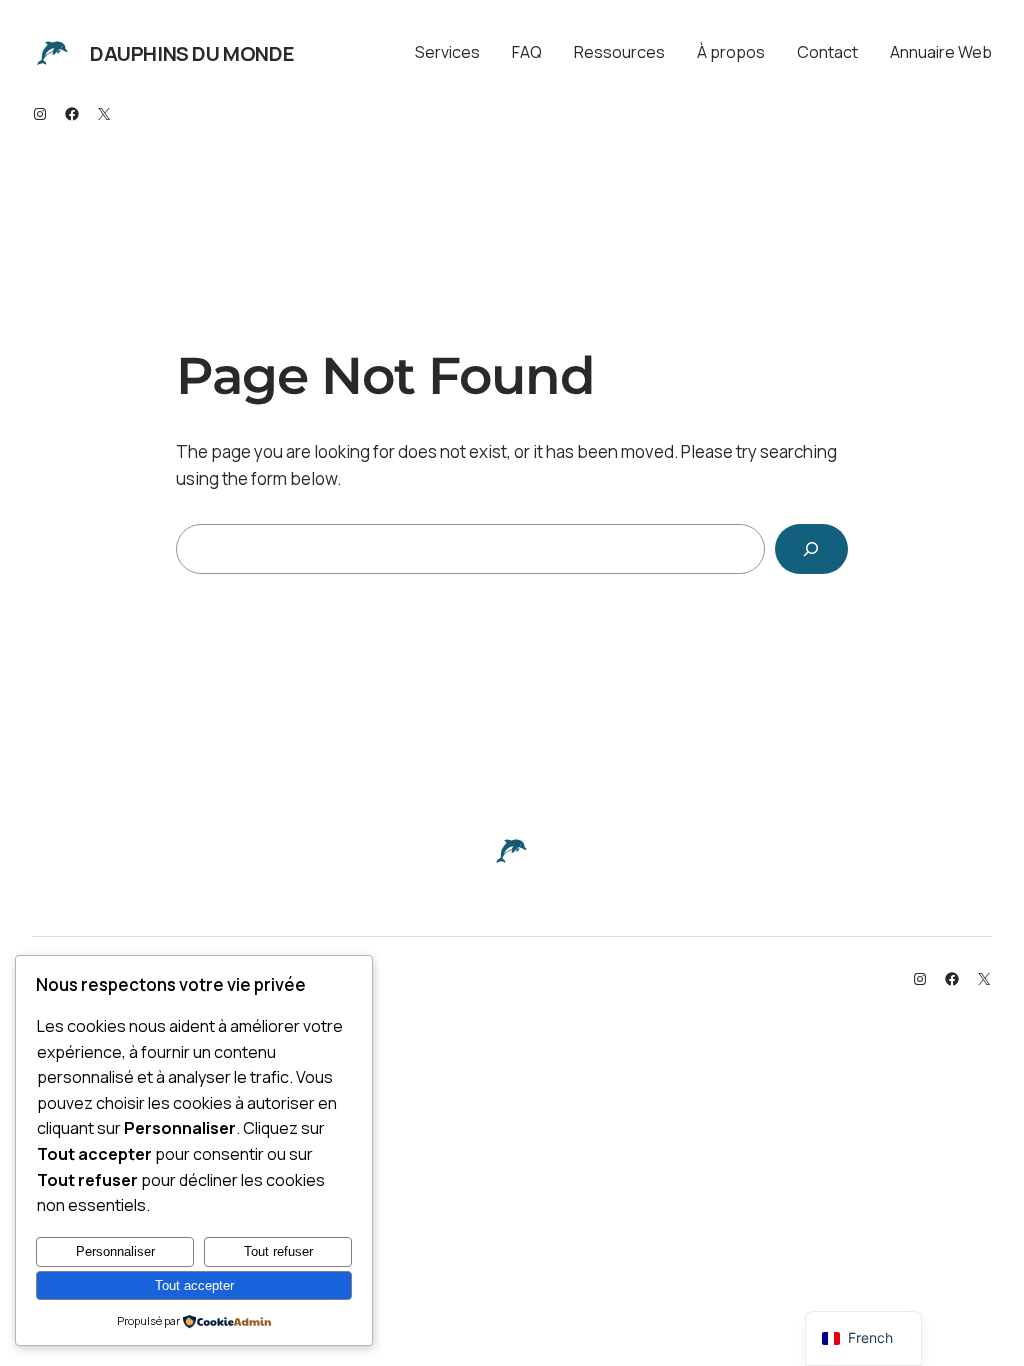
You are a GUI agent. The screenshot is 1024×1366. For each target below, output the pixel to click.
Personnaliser (115, 1251)
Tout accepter (194, 1285)
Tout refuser (278, 1251)
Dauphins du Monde (192, 53)
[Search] (811, 549)
